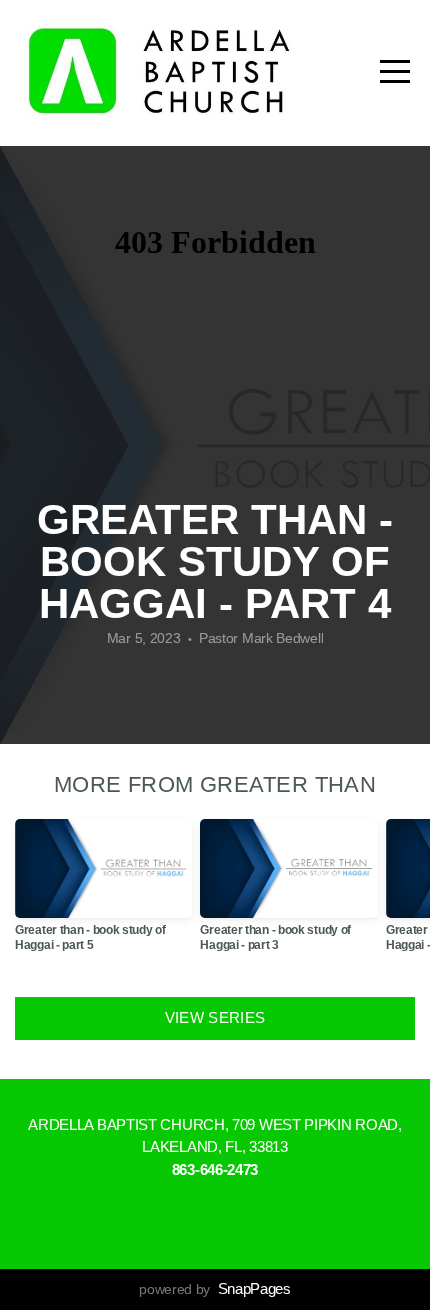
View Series (215, 1017)
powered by (215, 1289)
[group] (103, 893)
